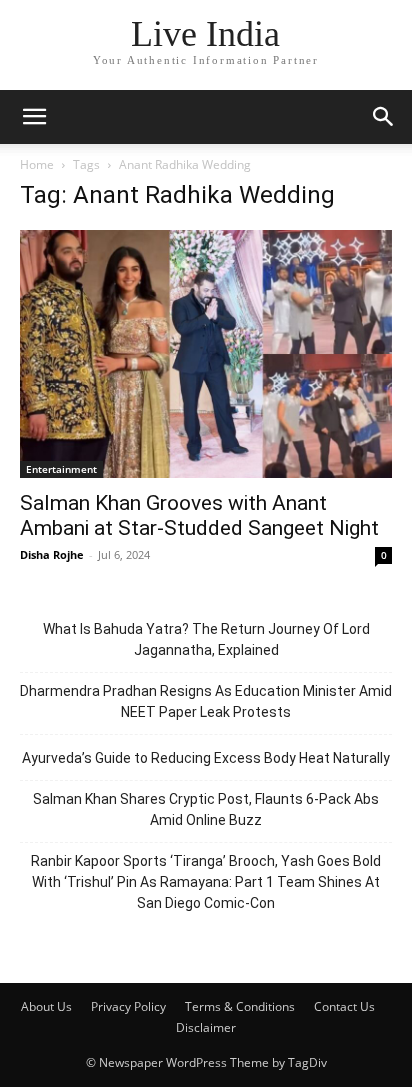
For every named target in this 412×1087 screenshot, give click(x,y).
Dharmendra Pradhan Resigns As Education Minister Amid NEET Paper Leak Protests (206, 701)
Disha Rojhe (52, 554)
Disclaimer (206, 1027)
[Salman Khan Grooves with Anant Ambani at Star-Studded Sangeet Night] (206, 354)
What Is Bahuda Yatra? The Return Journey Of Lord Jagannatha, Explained (206, 639)
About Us (46, 1006)
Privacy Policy (128, 1006)
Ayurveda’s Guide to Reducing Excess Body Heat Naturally (206, 758)
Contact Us (344, 1006)
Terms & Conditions (240, 1006)
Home (37, 164)
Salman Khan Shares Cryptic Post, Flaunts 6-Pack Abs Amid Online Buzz (206, 809)
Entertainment (61, 469)
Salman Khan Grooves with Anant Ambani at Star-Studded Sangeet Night (199, 515)
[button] (34, 117)
